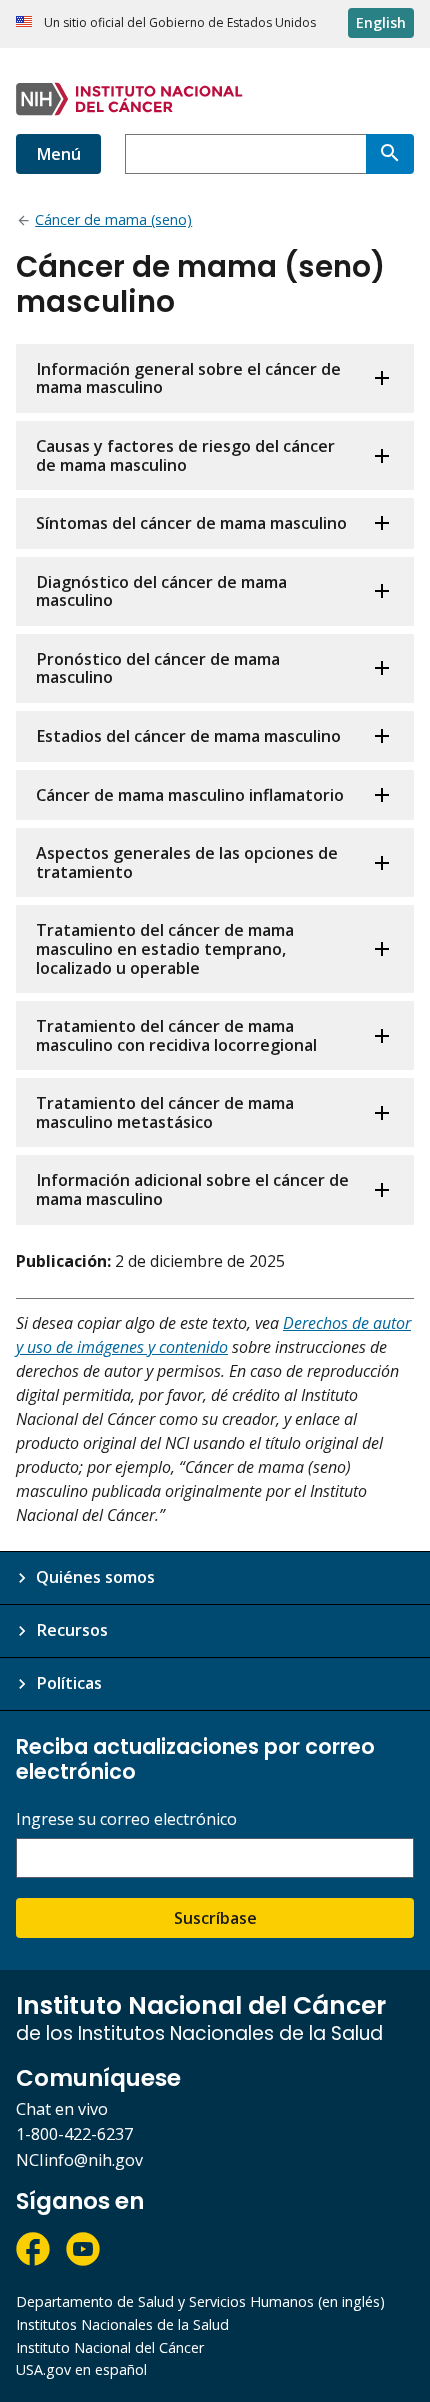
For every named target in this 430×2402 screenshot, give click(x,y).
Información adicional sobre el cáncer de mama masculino (192, 1189)
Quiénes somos (95, 1577)
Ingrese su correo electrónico (126, 1819)
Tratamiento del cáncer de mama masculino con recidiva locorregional (176, 1035)
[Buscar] (390, 154)
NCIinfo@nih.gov (79, 2160)
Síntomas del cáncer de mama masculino (191, 523)
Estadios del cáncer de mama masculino (188, 736)
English (381, 22)
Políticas (69, 1683)
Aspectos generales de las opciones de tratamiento (187, 862)
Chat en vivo (62, 2109)
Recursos (72, 1630)
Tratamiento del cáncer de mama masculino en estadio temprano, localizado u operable (165, 948)
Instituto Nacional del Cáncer (110, 2347)
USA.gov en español (81, 2369)
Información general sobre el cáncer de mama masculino (188, 378)
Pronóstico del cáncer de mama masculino (158, 668)
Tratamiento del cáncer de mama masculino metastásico (165, 1112)
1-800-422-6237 (74, 2134)
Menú (58, 154)
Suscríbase (215, 1918)
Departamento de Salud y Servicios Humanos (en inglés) (200, 2301)
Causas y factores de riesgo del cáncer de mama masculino (185, 455)
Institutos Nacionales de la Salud (122, 2324)
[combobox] (245, 154)
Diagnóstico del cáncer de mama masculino (161, 591)
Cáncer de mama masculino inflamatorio (190, 795)
